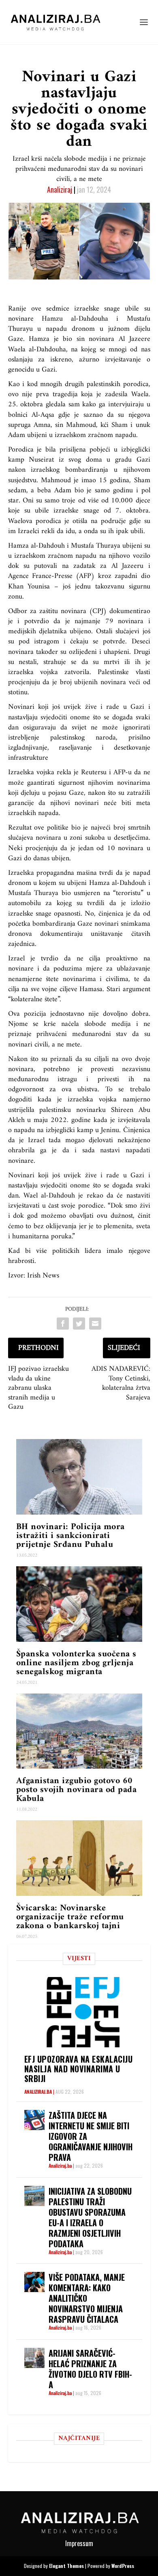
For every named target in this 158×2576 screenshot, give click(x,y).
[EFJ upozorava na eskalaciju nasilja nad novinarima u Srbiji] (83, 2012)
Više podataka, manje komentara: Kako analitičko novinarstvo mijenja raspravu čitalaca (87, 2298)
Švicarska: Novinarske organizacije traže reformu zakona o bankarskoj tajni (70, 1917)
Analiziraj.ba (38, 2092)
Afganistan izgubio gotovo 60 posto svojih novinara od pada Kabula (77, 1790)
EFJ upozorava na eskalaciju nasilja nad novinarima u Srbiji (79, 2069)
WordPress (123, 2566)
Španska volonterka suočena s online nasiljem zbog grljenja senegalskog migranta (76, 1663)
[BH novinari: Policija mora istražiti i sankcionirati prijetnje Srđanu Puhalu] (79, 1477)
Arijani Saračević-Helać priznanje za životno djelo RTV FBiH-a (90, 2369)
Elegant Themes (66, 2566)
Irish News (43, 1276)
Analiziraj (60, 189)
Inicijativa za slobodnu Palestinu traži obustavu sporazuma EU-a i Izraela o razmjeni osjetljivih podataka (90, 2217)
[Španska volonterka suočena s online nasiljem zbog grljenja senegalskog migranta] (79, 1604)
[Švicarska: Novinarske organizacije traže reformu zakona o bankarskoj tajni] (79, 1858)
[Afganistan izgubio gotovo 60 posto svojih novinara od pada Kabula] (79, 1731)
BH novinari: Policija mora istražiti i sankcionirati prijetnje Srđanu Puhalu (70, 1536)
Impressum (79, 2543)
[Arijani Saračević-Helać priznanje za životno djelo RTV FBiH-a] (34, 2358)
